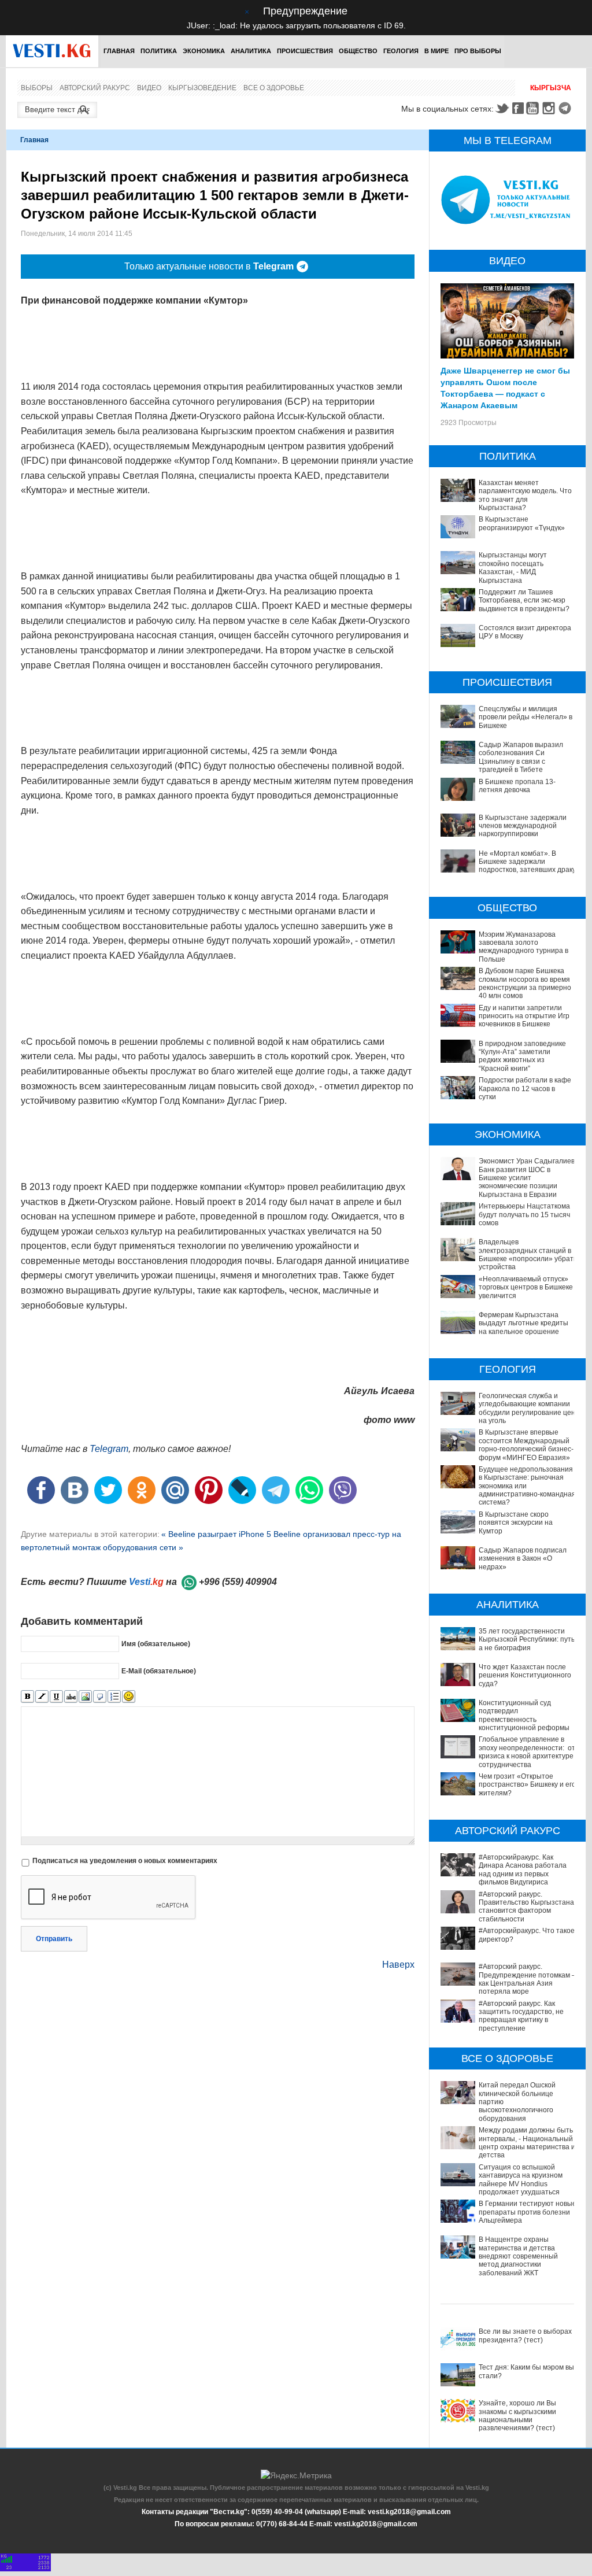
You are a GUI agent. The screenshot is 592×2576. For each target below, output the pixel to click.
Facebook (518, 108)
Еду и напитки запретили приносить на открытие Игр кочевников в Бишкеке (524, 1016)
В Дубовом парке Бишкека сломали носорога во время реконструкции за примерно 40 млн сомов (525, 983)
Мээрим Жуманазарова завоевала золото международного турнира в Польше (523, 947)
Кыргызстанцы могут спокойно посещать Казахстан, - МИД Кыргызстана (513, 568)
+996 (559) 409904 (238, 1582)
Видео (149, 88)
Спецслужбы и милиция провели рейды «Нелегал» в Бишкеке (526, 717)
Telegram (567, 108)
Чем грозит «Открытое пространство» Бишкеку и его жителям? (527, 1785)
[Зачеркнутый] (71, 1697)
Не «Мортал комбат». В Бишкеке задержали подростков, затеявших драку (527, 862)
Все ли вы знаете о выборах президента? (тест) (525, 2335)
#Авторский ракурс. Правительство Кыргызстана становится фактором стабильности (526, 1907)
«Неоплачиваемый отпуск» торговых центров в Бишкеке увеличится (526, 1287)
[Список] (114, 1697)
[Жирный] (27, 1697)
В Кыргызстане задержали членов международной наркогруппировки (523, 826)
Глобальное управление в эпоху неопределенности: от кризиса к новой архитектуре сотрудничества (527, 1752)
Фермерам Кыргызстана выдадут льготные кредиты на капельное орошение (523, 1323)
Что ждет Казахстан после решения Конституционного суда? (525, 1675)
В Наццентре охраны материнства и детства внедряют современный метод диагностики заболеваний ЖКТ (518, 2256)
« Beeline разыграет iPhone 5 (217, 1534)
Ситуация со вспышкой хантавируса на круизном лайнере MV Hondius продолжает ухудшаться (521, 2180)
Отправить (54, 1939)
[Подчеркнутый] (56, 1697)
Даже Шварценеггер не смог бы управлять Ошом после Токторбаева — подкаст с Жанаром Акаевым (505, 387)
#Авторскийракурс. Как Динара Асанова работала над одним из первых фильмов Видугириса (523, 1870)
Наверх (398, 1965)
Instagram (550, 108)
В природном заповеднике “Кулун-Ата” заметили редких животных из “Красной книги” (522, 1056)
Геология (401, 51)
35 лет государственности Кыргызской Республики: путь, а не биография (528, 1640)
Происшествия (305, 51)
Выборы (37, 88)
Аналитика (251, 51)
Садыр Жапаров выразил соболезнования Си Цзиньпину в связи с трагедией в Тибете (521, 757)
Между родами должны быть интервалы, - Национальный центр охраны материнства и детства (527, 2143)
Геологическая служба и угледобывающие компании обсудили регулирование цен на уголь (527, 1408)
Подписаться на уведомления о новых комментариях (125, 1861)
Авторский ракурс (95, 88)
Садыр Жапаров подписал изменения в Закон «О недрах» (523, 1559)
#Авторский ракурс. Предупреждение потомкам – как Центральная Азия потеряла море (527, 1979)
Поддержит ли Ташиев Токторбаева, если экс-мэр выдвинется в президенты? (524, 600)
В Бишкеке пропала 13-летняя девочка (517, 786)
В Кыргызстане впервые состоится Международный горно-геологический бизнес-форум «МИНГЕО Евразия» (526, 1445)
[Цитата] (100, 1697)
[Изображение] (85, 1697)
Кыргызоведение (202, 88)
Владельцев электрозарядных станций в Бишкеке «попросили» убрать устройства (528, 1254)
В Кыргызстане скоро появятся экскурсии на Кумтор (516, 1523)
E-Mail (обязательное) (159, 1670)
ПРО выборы (478, 51)
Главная (119, 51)
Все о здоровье (274, 88)
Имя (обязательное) (156, 1643)
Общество (358, 51)
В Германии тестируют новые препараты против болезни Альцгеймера (528, 2212)
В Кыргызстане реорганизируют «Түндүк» (522, 523)
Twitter (502, 108)
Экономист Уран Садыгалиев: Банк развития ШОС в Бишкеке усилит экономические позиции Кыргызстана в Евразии (528, 1178)
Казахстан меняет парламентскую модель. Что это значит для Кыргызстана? (525, 495)
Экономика (204, 51)
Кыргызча (551, 88)
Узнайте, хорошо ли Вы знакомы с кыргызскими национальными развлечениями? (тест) (517, 2416)
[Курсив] (42, 1697)
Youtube (534, 108)
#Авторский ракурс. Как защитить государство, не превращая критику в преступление (521, 2016)
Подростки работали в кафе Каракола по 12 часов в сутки (525, 1089)
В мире (436, 51)
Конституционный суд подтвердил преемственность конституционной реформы (524, 1715)
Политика (159, 51)
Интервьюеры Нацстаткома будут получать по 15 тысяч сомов (524, 1215)
